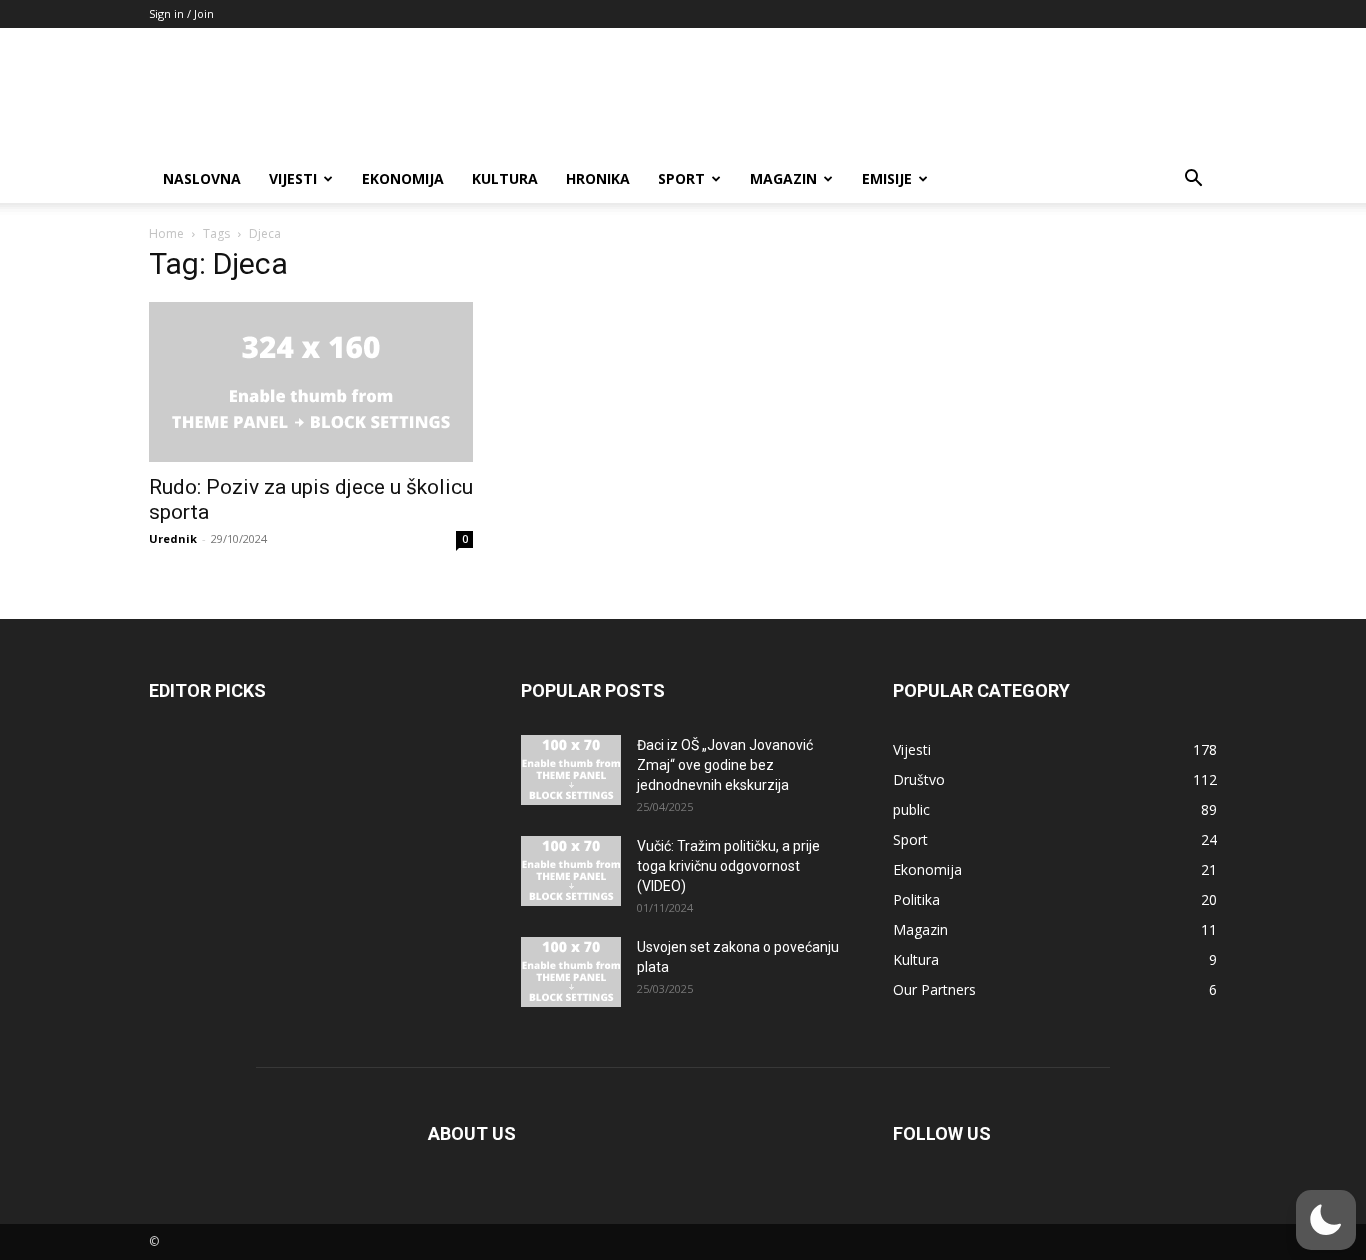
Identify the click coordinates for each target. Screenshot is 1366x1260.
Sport (681, 178)
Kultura (505, 178)
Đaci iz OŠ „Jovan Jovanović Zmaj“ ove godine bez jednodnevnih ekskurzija (725, 765)
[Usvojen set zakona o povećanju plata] (571, 972)
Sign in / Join (181, 13)
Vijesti (293, 178)
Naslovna (202, 178)
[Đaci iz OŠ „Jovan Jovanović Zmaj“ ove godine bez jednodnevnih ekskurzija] (571, 770)
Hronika (598, 178)
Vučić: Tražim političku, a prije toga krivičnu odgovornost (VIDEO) (728, 866)
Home (166, 233)
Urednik (173, 538)
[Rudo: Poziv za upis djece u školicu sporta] (311, 382)
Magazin (783, 178)
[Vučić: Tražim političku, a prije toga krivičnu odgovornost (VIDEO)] (571, 871)
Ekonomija (403, 178)
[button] (1193, 180)
